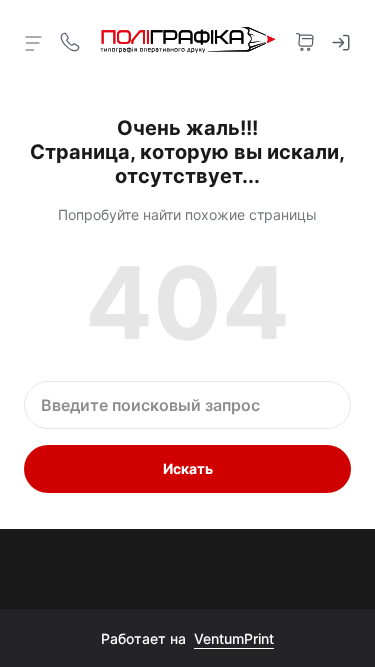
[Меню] (34, 42)
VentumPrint (234, 638)
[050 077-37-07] (70, 40)
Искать (188, 468)
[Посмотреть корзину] (305, 40)
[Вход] (341, 40)
